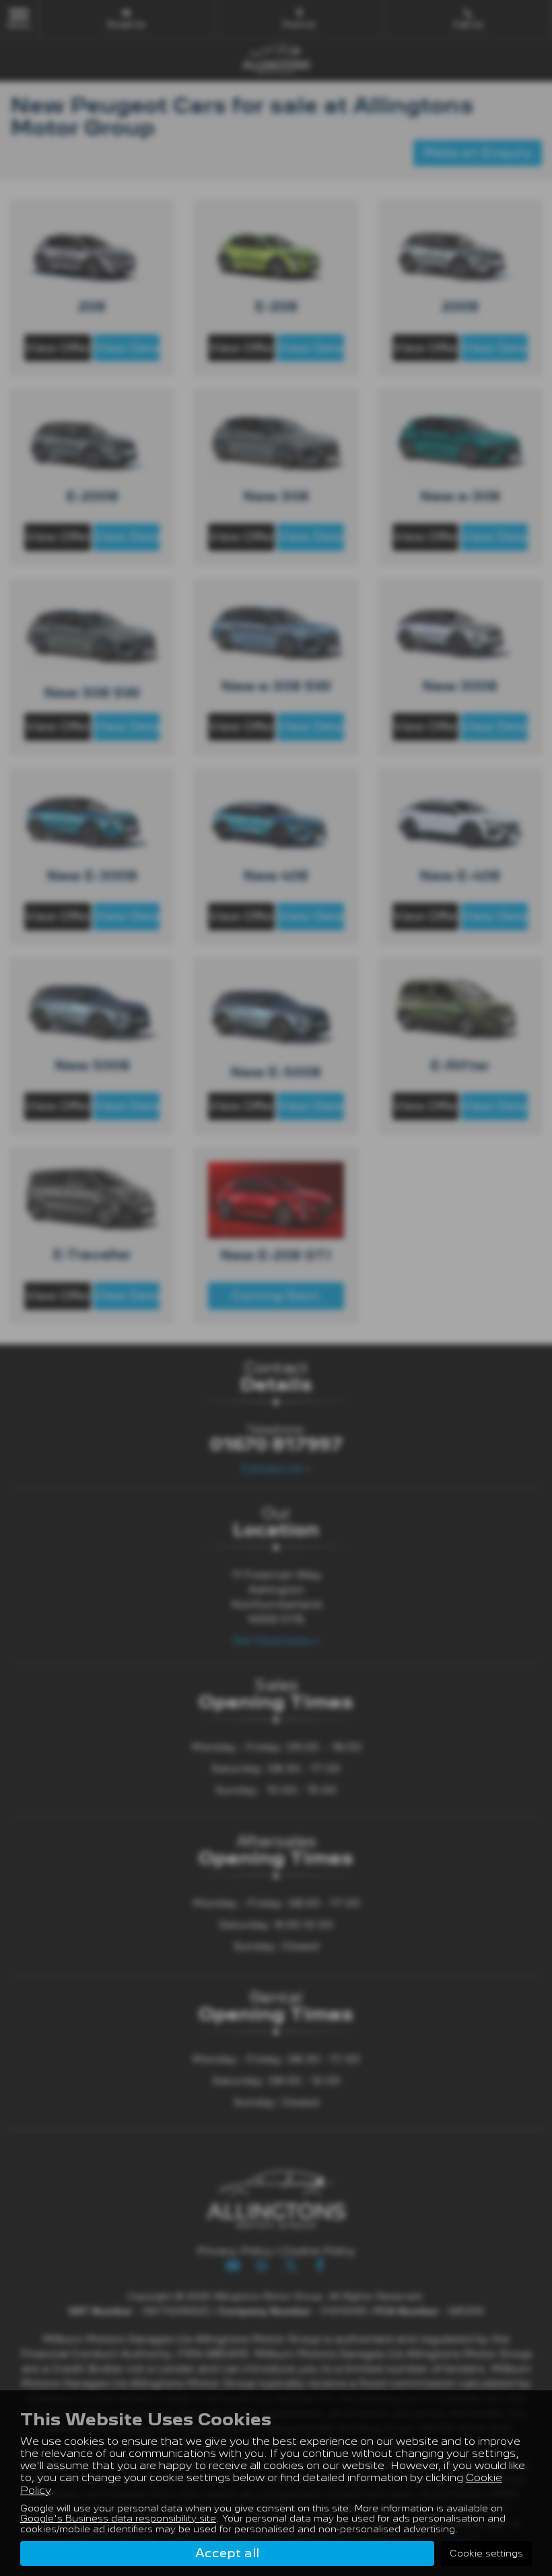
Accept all (227, 2553)
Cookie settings (486, 2553)
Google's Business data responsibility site (118, 2518)
